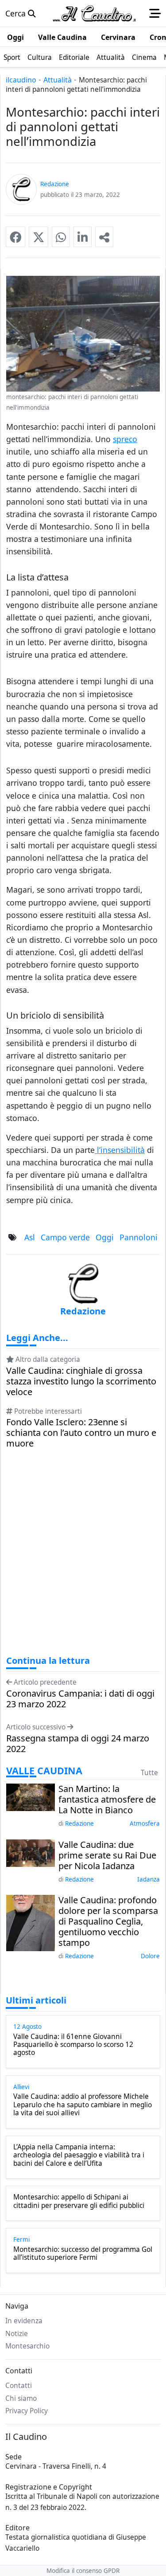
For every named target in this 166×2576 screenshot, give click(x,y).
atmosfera (145, 1823)
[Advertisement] (83, 1560)
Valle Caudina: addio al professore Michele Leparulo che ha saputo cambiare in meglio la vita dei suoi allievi (83, 2105)
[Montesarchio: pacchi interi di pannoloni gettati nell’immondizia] (15, 237)
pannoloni (139, 1237)
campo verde (65, 1237)
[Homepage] (94, 13)
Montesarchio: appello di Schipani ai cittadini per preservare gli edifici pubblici (79, 2202)
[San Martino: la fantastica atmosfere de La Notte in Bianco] (31, 1796)
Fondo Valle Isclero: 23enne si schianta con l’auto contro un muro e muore (81, 1433)
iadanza (149, 1879)
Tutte (149, 1773)
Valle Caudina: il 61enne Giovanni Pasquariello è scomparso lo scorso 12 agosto (73, 2045)
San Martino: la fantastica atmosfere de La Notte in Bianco (107, 1800)
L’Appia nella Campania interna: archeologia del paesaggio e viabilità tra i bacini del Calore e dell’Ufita (79, 2155)
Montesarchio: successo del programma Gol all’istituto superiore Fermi (83, 2254)
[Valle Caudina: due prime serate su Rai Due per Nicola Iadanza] (31, 1852)
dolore (150, 1956)
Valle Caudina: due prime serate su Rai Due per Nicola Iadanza (107, 1855)
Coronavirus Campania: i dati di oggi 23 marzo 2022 (80, 1699)
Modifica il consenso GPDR (83, 2571)
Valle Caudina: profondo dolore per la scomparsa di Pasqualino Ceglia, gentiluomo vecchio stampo (108, 1921)
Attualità (58, 80)
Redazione (79, 1823)
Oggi (105, 1237)
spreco (125, 439)
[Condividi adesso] (104, 237)
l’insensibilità (120, 1150)
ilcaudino (21, 80)
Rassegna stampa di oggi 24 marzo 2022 (78, 1744)
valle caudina (44, 1771)
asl (30, 1237)
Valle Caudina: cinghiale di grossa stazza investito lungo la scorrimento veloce (81, 1381)
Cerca (17, 13)
